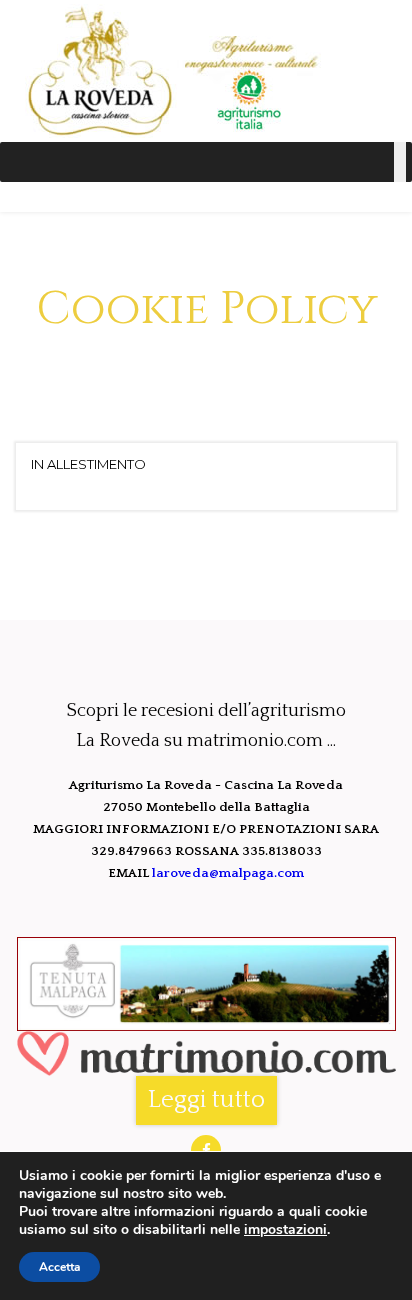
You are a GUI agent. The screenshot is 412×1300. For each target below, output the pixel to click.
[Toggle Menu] (400, 162)
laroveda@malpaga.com (228, 873)
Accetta (59, 1267)
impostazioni (285, 1230)
